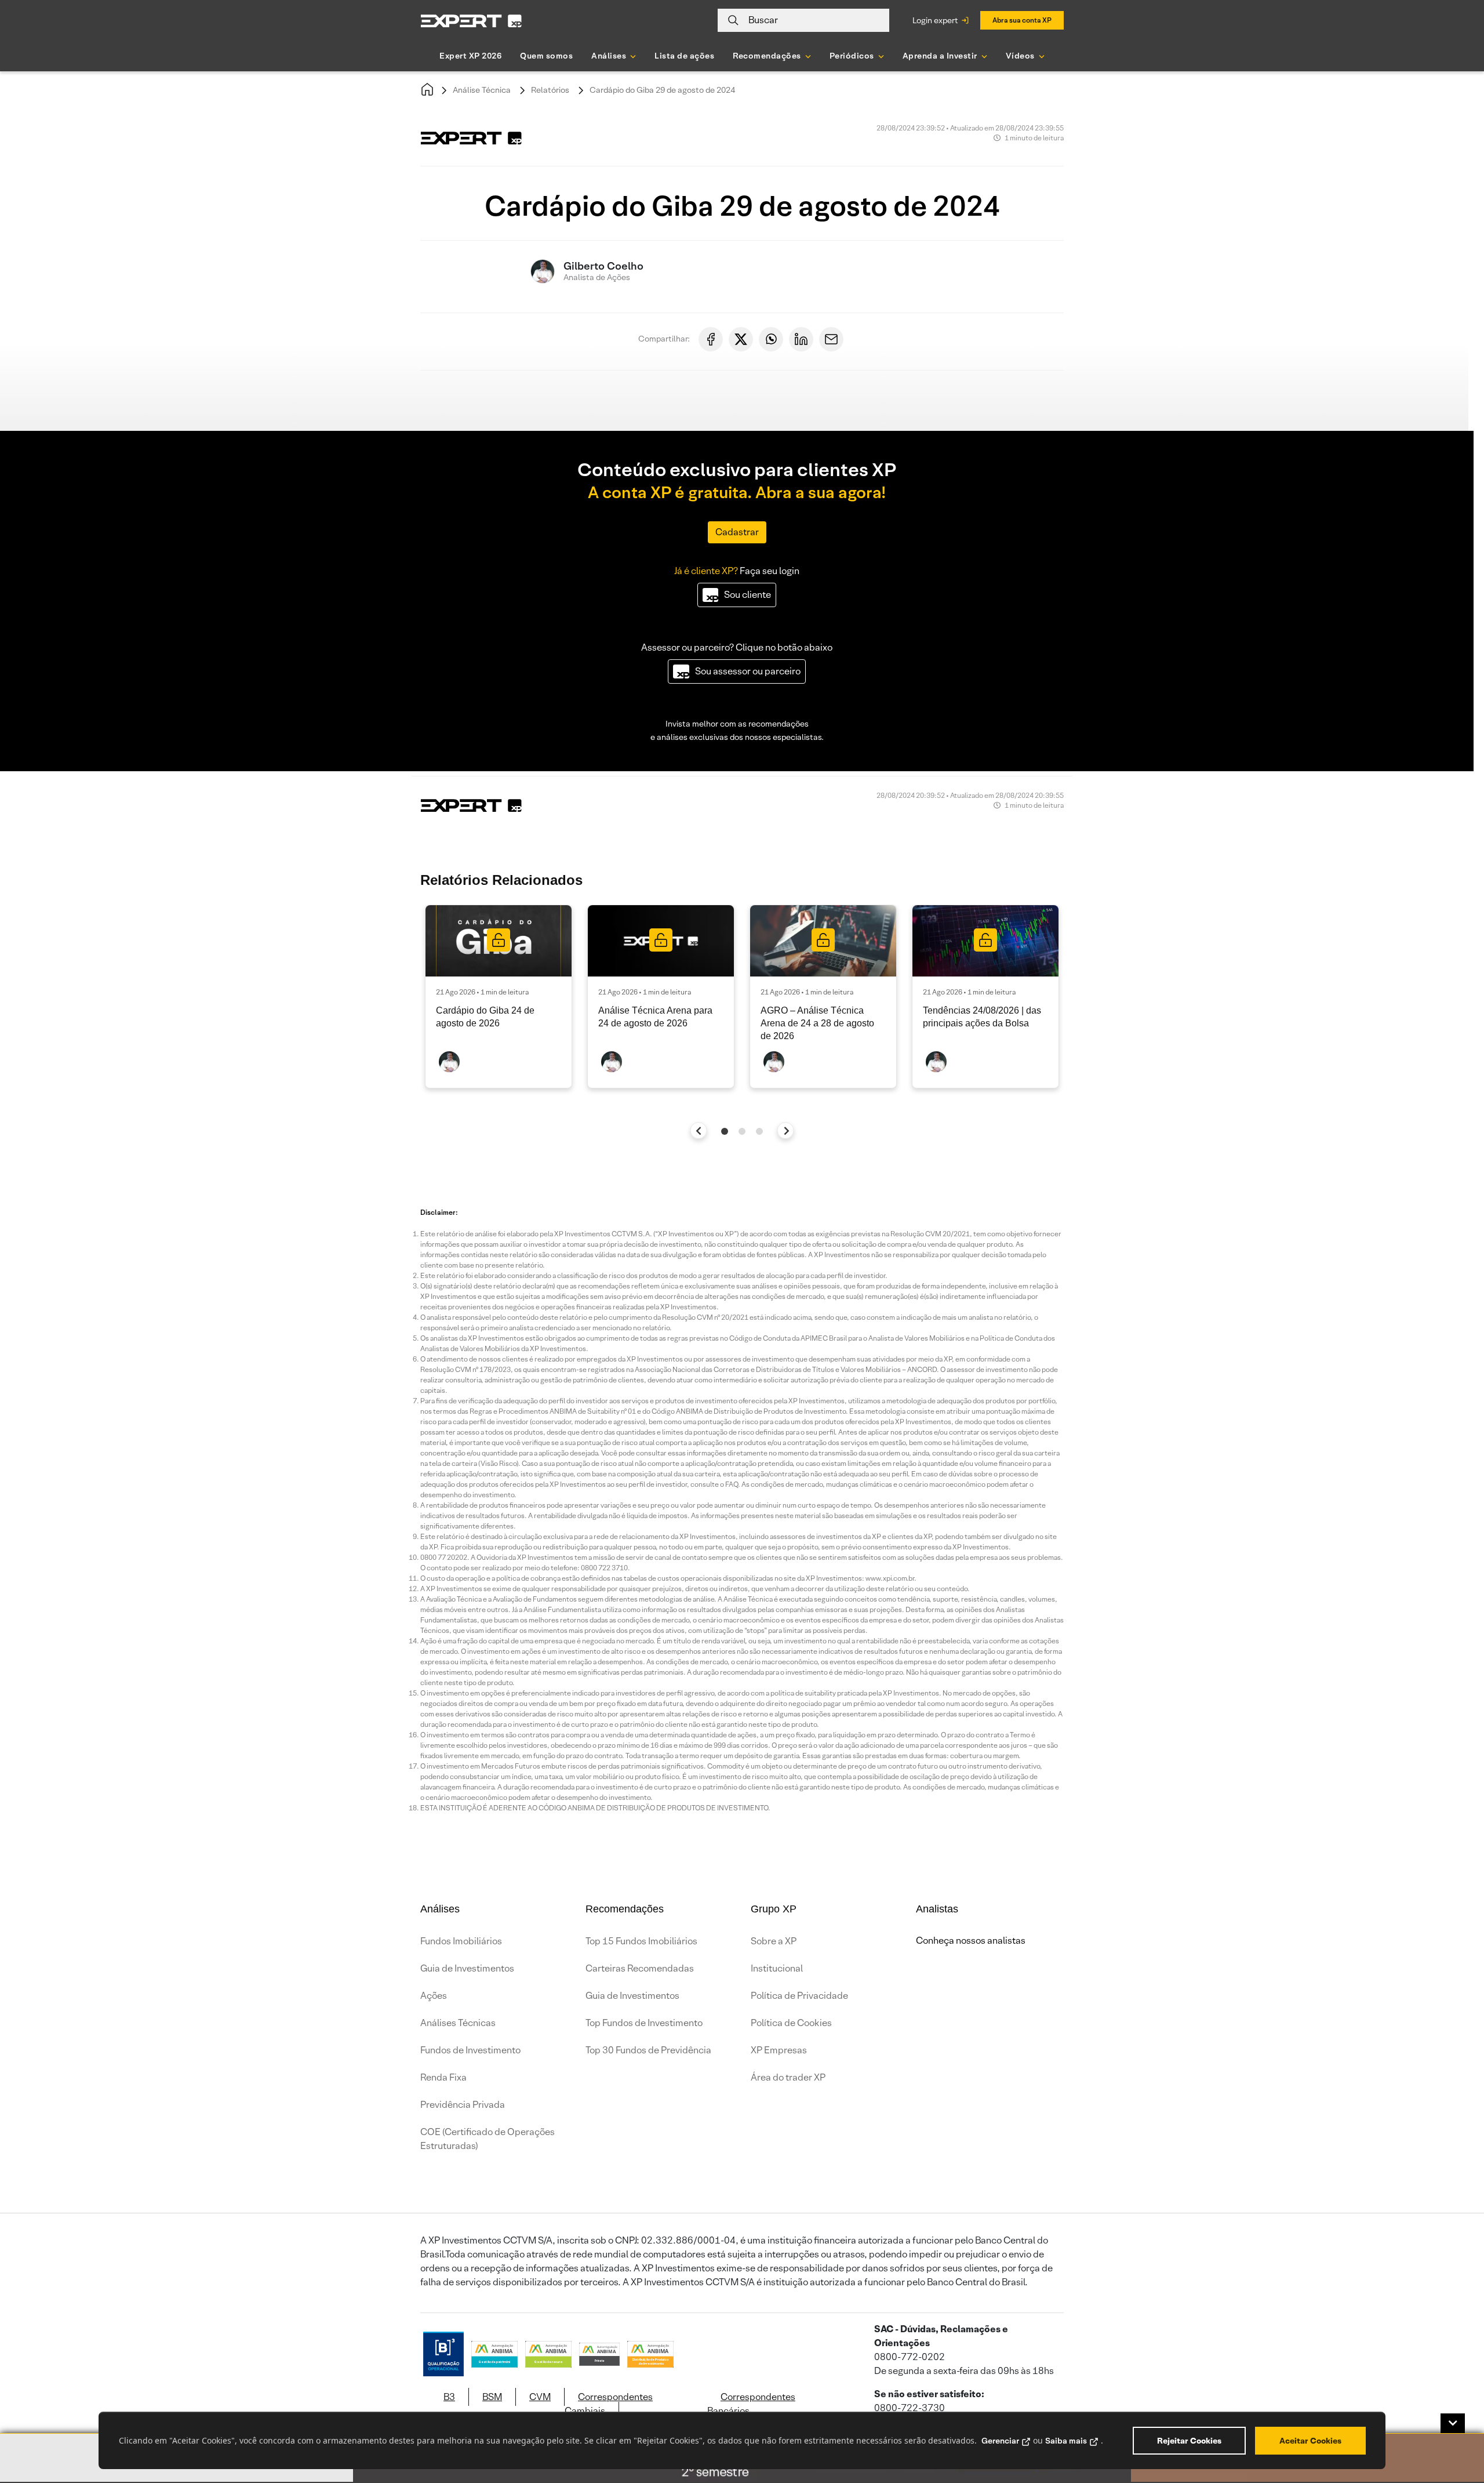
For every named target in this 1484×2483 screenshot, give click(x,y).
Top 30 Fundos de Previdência (648, 2050)
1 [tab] (725, 1131)
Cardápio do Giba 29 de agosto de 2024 (662, 90)
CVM (540, 2397)
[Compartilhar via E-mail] (831, 339)
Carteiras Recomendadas (640, 1968)
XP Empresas (779, 2050)
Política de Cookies (791, 2023)
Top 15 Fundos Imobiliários (641, 1941)
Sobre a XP (774, 1941)
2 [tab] (742, 1131)
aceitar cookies (1310, 2441)
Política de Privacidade (799, 1996)
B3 (449, 2397)
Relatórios (550, 90)
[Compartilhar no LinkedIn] (801, 339)
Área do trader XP (788, 2077)
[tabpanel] (499, 997)
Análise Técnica (482, 90)
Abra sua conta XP (1022, 20)
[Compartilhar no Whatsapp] (771, 339)
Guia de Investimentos (467, 1968)
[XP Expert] (471, 21)
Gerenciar (1000, 2441)
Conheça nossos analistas (971, 1941)
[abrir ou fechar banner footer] (1453, 2423)
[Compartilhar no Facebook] (711, 339)
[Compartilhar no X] (741, 339)
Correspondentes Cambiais (609, 2404)
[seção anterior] (699, 1130)
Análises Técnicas (458, 2023)
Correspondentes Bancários (751, 2404)
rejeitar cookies (1189, 2441)
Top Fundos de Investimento (644, 2023)
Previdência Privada (463, 2105)
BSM (492, 2397)
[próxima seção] (786, 1130)
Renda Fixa (443, 2077)
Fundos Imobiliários (461, 1941)
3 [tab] (759, 1131)
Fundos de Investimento (470, 2050)
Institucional (777, 1968)
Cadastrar (737, 532)
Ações (434, 1996)
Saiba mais (1066, 2441)
